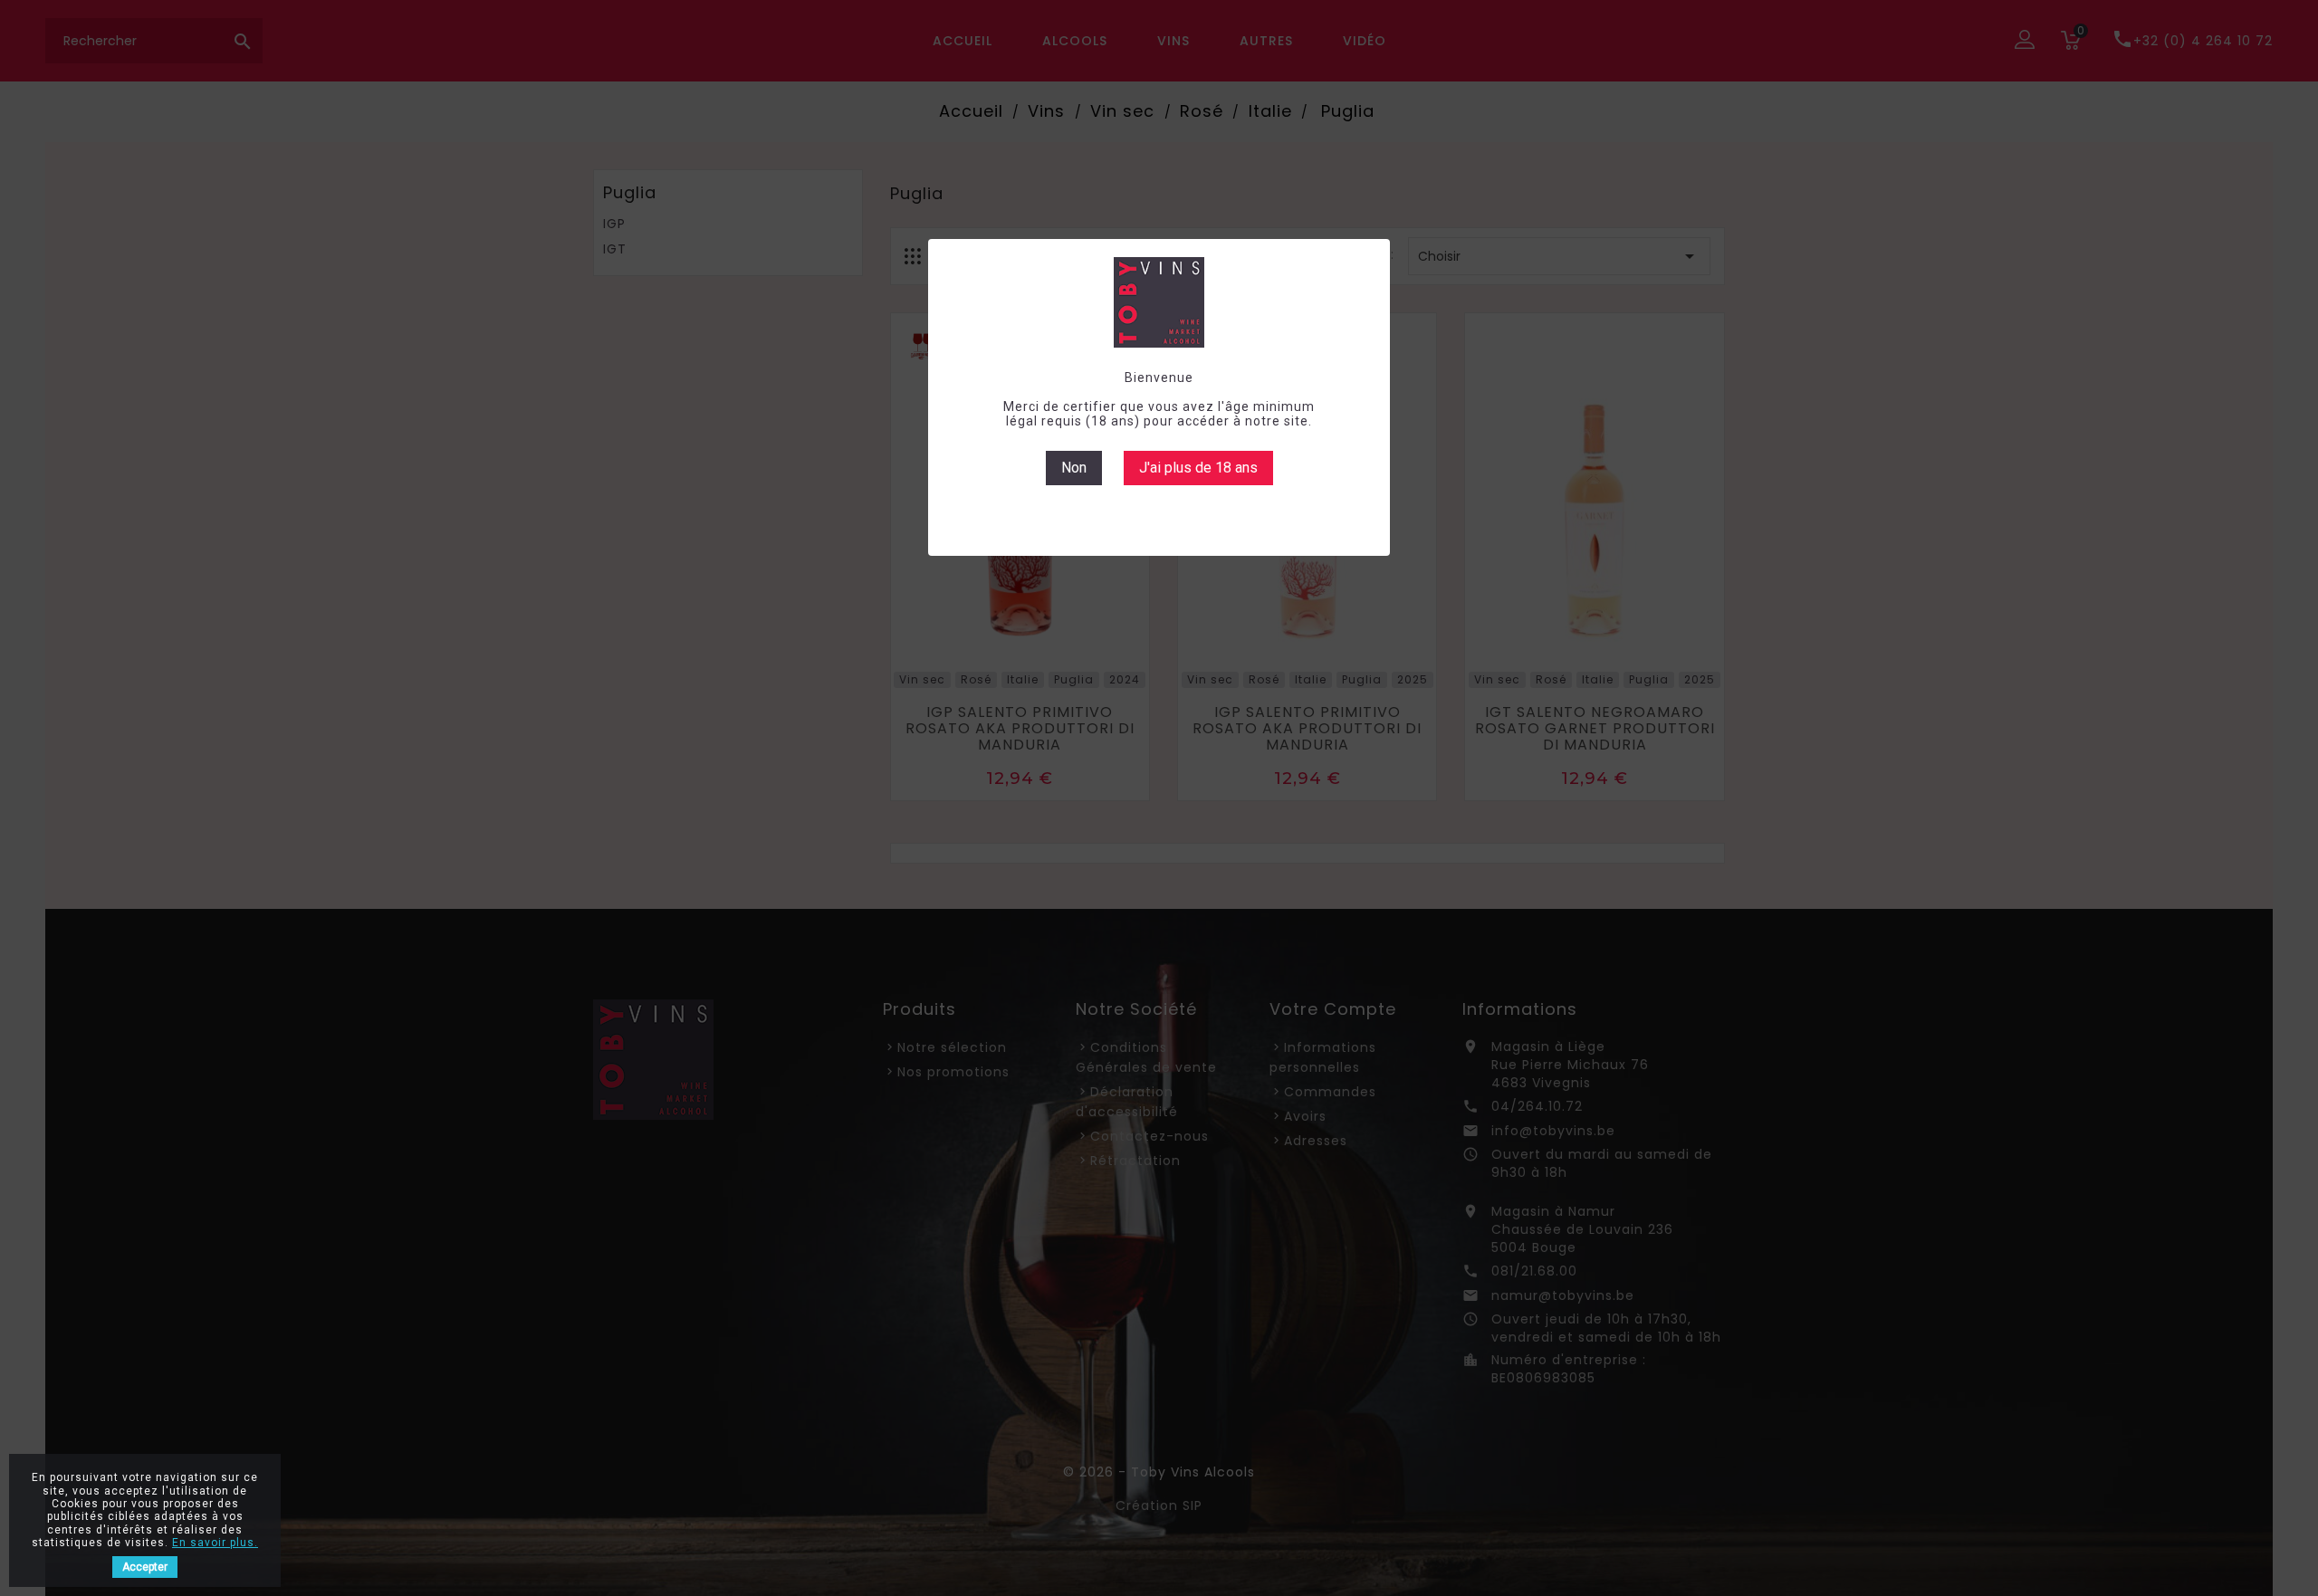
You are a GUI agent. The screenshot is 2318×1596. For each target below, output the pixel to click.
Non (1074, 468)
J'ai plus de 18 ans (1198, 468)
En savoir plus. (215, 1543)
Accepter (145, 1567)
